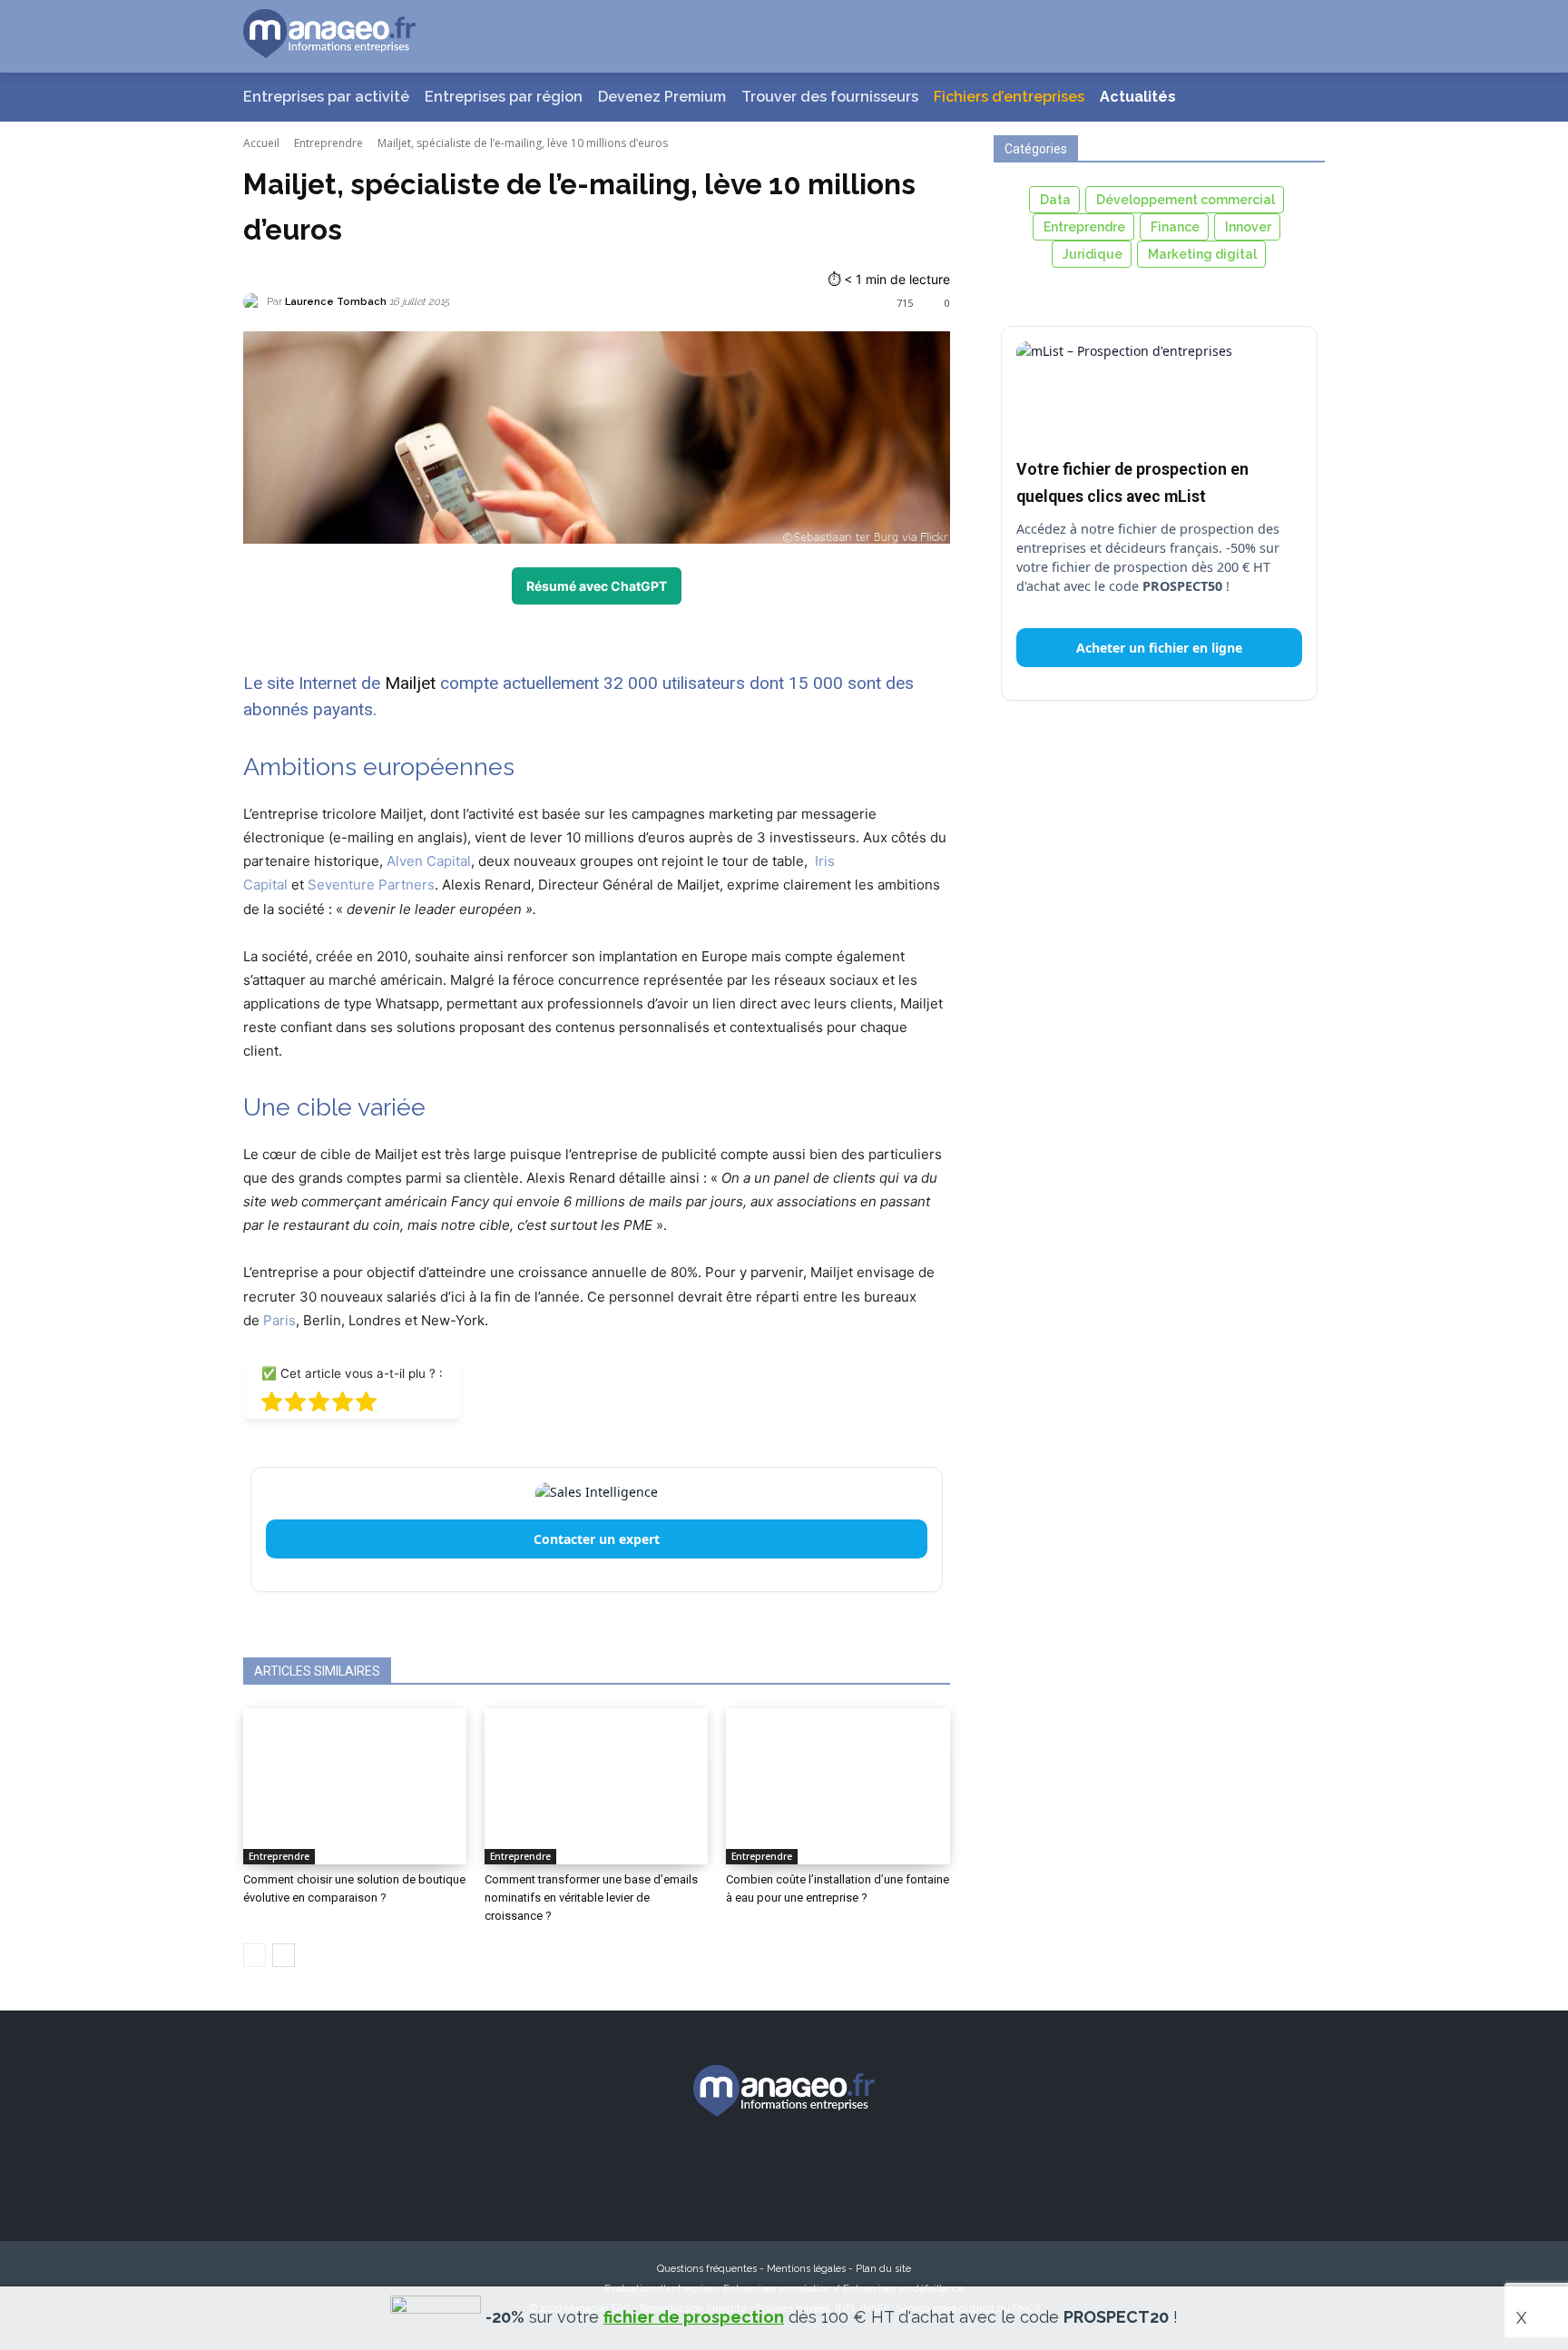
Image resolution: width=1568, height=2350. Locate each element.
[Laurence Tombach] (255, 302)
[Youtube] (884, 2169)
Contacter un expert (597, 1539)
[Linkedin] (818, 2169)
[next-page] (284, 1955)
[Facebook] (684, 2169)
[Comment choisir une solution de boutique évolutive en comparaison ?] (355, 1786)
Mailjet (410, 683)
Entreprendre (328, 143)
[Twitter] (751, 2169)
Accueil (261, 143)
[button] (1289, 36)
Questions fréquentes (707, 2269)
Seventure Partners (371, 885)
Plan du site (883, 2269)
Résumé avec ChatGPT (597, 586)
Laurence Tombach (336, 302)
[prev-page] (255, 1955)
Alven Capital (429, 861)
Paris (279, 1320)
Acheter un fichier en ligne (1159, 648)
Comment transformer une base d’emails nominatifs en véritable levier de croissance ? (591, 1898)
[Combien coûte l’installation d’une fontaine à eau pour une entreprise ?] (838, 1786)
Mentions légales (806, 2269)
